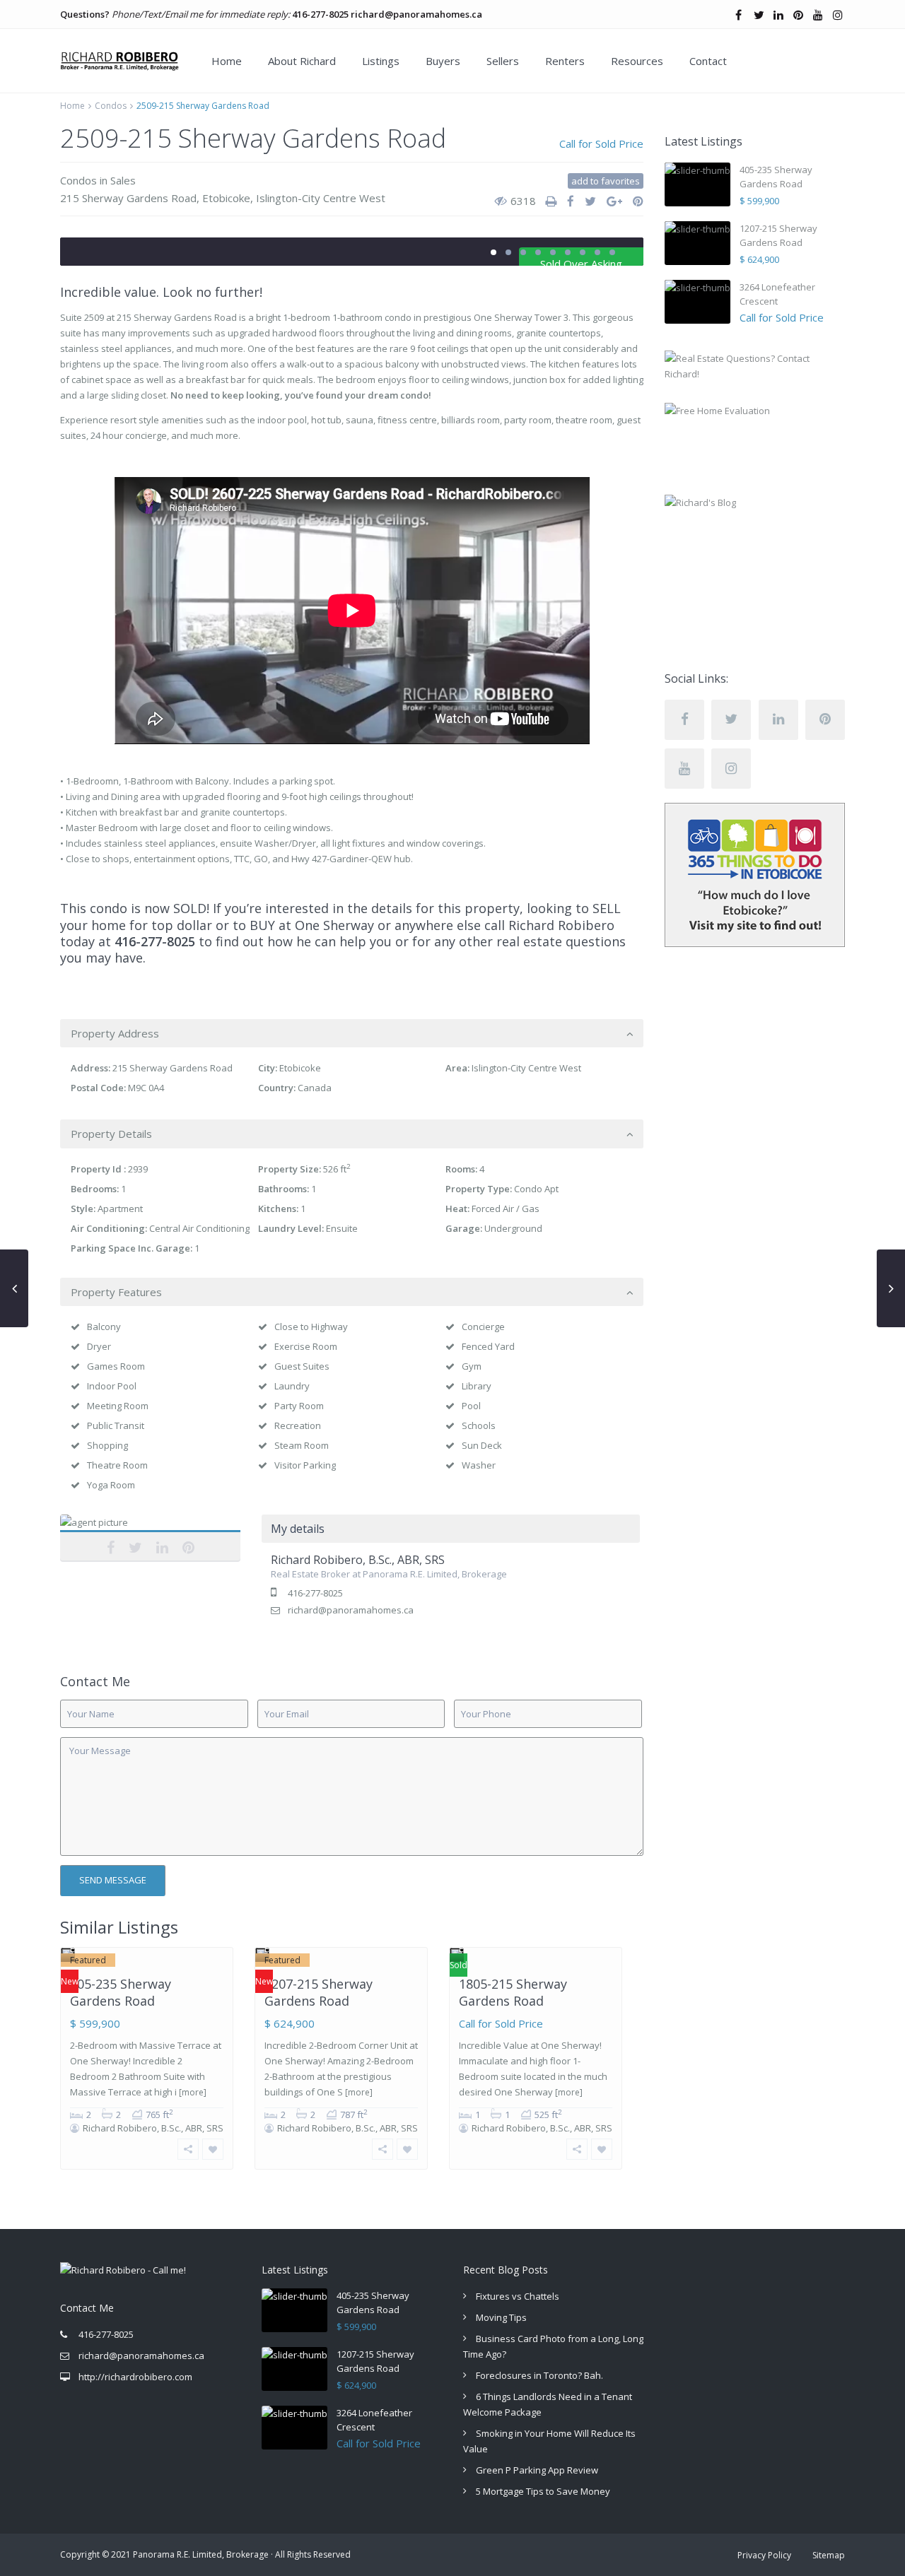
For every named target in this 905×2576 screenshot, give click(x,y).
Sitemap (829, 2555)
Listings (381, 61)
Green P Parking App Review (537, 2470)
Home (227, 61)
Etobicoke (226, 198)
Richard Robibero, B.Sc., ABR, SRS (151, 1539)
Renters (565, 61)
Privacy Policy (764, 2555)
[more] (193, 2092)
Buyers (443, 61)
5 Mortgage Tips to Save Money (543, 2491)
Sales (123, 180)
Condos (111, 106)
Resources (637, 61)
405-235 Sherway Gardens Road (121, 1992)
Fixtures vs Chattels (518, 2296)
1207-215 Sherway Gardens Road (319, 1992)
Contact (708, 61)
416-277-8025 (320, 14)
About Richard (302, 61)
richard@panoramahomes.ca (416, 14)
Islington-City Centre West (321, 198)
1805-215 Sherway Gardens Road (513, 1992)
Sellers (503, 61)
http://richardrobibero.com (135, 2377)
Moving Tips (501, 2317)
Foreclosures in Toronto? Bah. (539, 2375)
